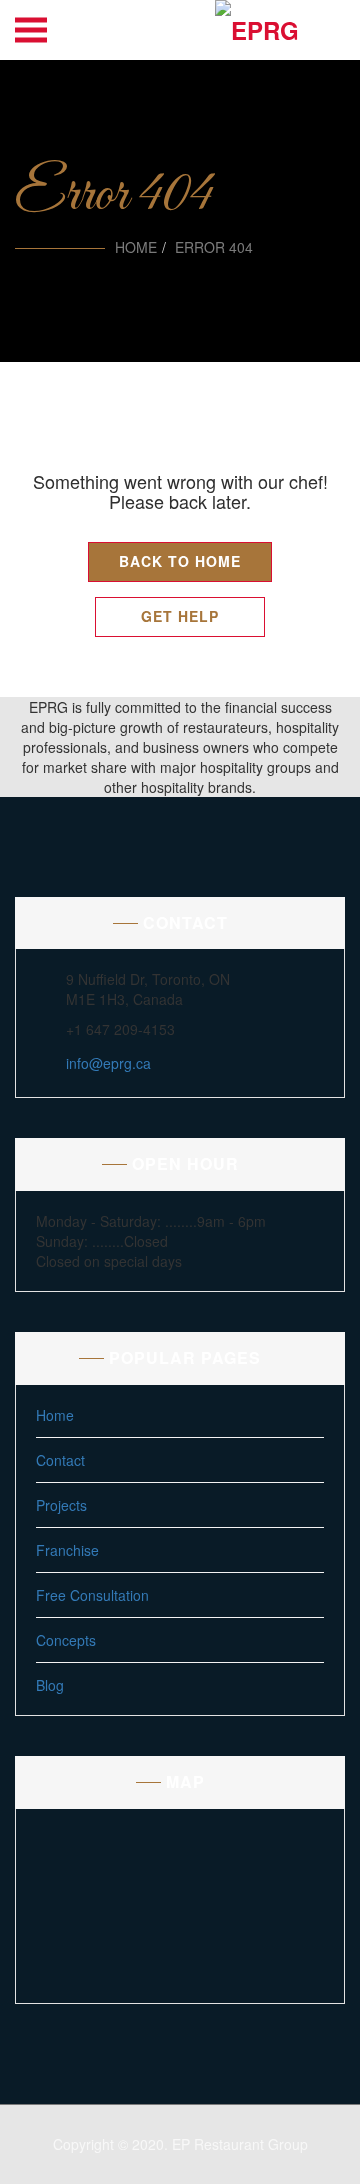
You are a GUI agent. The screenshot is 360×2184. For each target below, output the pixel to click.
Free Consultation (92, 1595)
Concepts (66, 1640)
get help (180, 616)
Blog (50, 1685)
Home (136, 247)
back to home (180, 561)
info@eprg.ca (108, 1063)
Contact (60, 1460)
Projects (61, 1505)
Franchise (67, 1550)
